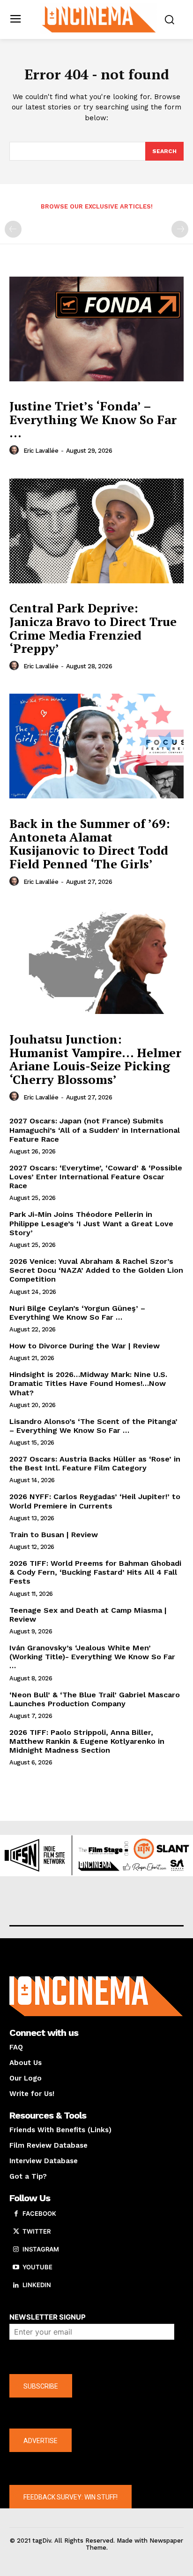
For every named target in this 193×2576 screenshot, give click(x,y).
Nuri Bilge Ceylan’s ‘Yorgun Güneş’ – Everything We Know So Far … (77, 1313)
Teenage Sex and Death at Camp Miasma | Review (88, 1615)
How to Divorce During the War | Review (85, 1346)
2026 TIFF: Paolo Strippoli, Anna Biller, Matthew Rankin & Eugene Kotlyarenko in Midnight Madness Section (87, 1741)
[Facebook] (16, 2214)
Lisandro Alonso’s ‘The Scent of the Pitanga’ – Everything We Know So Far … (93, 1426)
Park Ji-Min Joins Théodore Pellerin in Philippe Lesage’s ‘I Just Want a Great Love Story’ (91, 1223)
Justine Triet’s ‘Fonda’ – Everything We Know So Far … (93, 419)
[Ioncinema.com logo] (99, 19)
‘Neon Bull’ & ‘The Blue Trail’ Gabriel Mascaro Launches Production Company (95, 1699)
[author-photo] (15, 450)
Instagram (41, 2249)
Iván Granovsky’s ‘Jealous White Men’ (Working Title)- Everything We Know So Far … (92, 1657)
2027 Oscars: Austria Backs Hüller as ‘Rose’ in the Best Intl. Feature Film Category (95, 1463)
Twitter (37, 2231)
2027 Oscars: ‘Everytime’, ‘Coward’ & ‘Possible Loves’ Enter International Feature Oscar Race (96, 1177)
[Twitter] (16, 2232)
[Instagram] (16, 2250)
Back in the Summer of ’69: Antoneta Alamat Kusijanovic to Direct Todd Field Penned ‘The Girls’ (90, 843)
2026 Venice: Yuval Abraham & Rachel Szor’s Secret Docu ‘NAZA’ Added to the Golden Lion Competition (96, 1270)
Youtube (37, 2267)
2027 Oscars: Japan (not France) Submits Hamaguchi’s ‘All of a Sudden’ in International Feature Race (95, 1130)
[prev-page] (13, 229)
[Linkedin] (16, 2285)
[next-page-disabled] (180, 229)
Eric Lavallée (41, 451)
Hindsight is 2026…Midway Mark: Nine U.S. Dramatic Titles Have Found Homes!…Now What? (88, 1383)
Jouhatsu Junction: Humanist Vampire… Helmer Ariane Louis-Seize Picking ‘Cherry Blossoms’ (95, 1059)
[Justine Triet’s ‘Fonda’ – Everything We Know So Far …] (96, 329)
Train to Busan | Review (54, 1535)
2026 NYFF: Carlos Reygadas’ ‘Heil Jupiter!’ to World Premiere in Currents (95, 1501)
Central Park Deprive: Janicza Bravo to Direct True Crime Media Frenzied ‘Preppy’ (93, 628)
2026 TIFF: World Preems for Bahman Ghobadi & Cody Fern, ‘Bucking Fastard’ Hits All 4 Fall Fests (95, 1572)
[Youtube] (16, 2267)
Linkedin (37, 2285)
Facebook (39, 2213)
